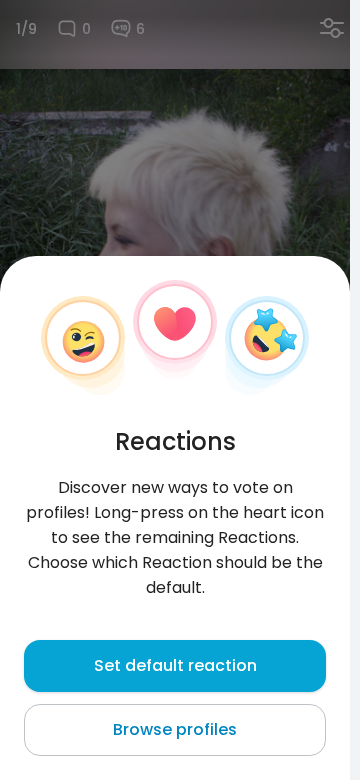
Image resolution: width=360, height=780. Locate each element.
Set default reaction (175, 665)
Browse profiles (175, 729)
